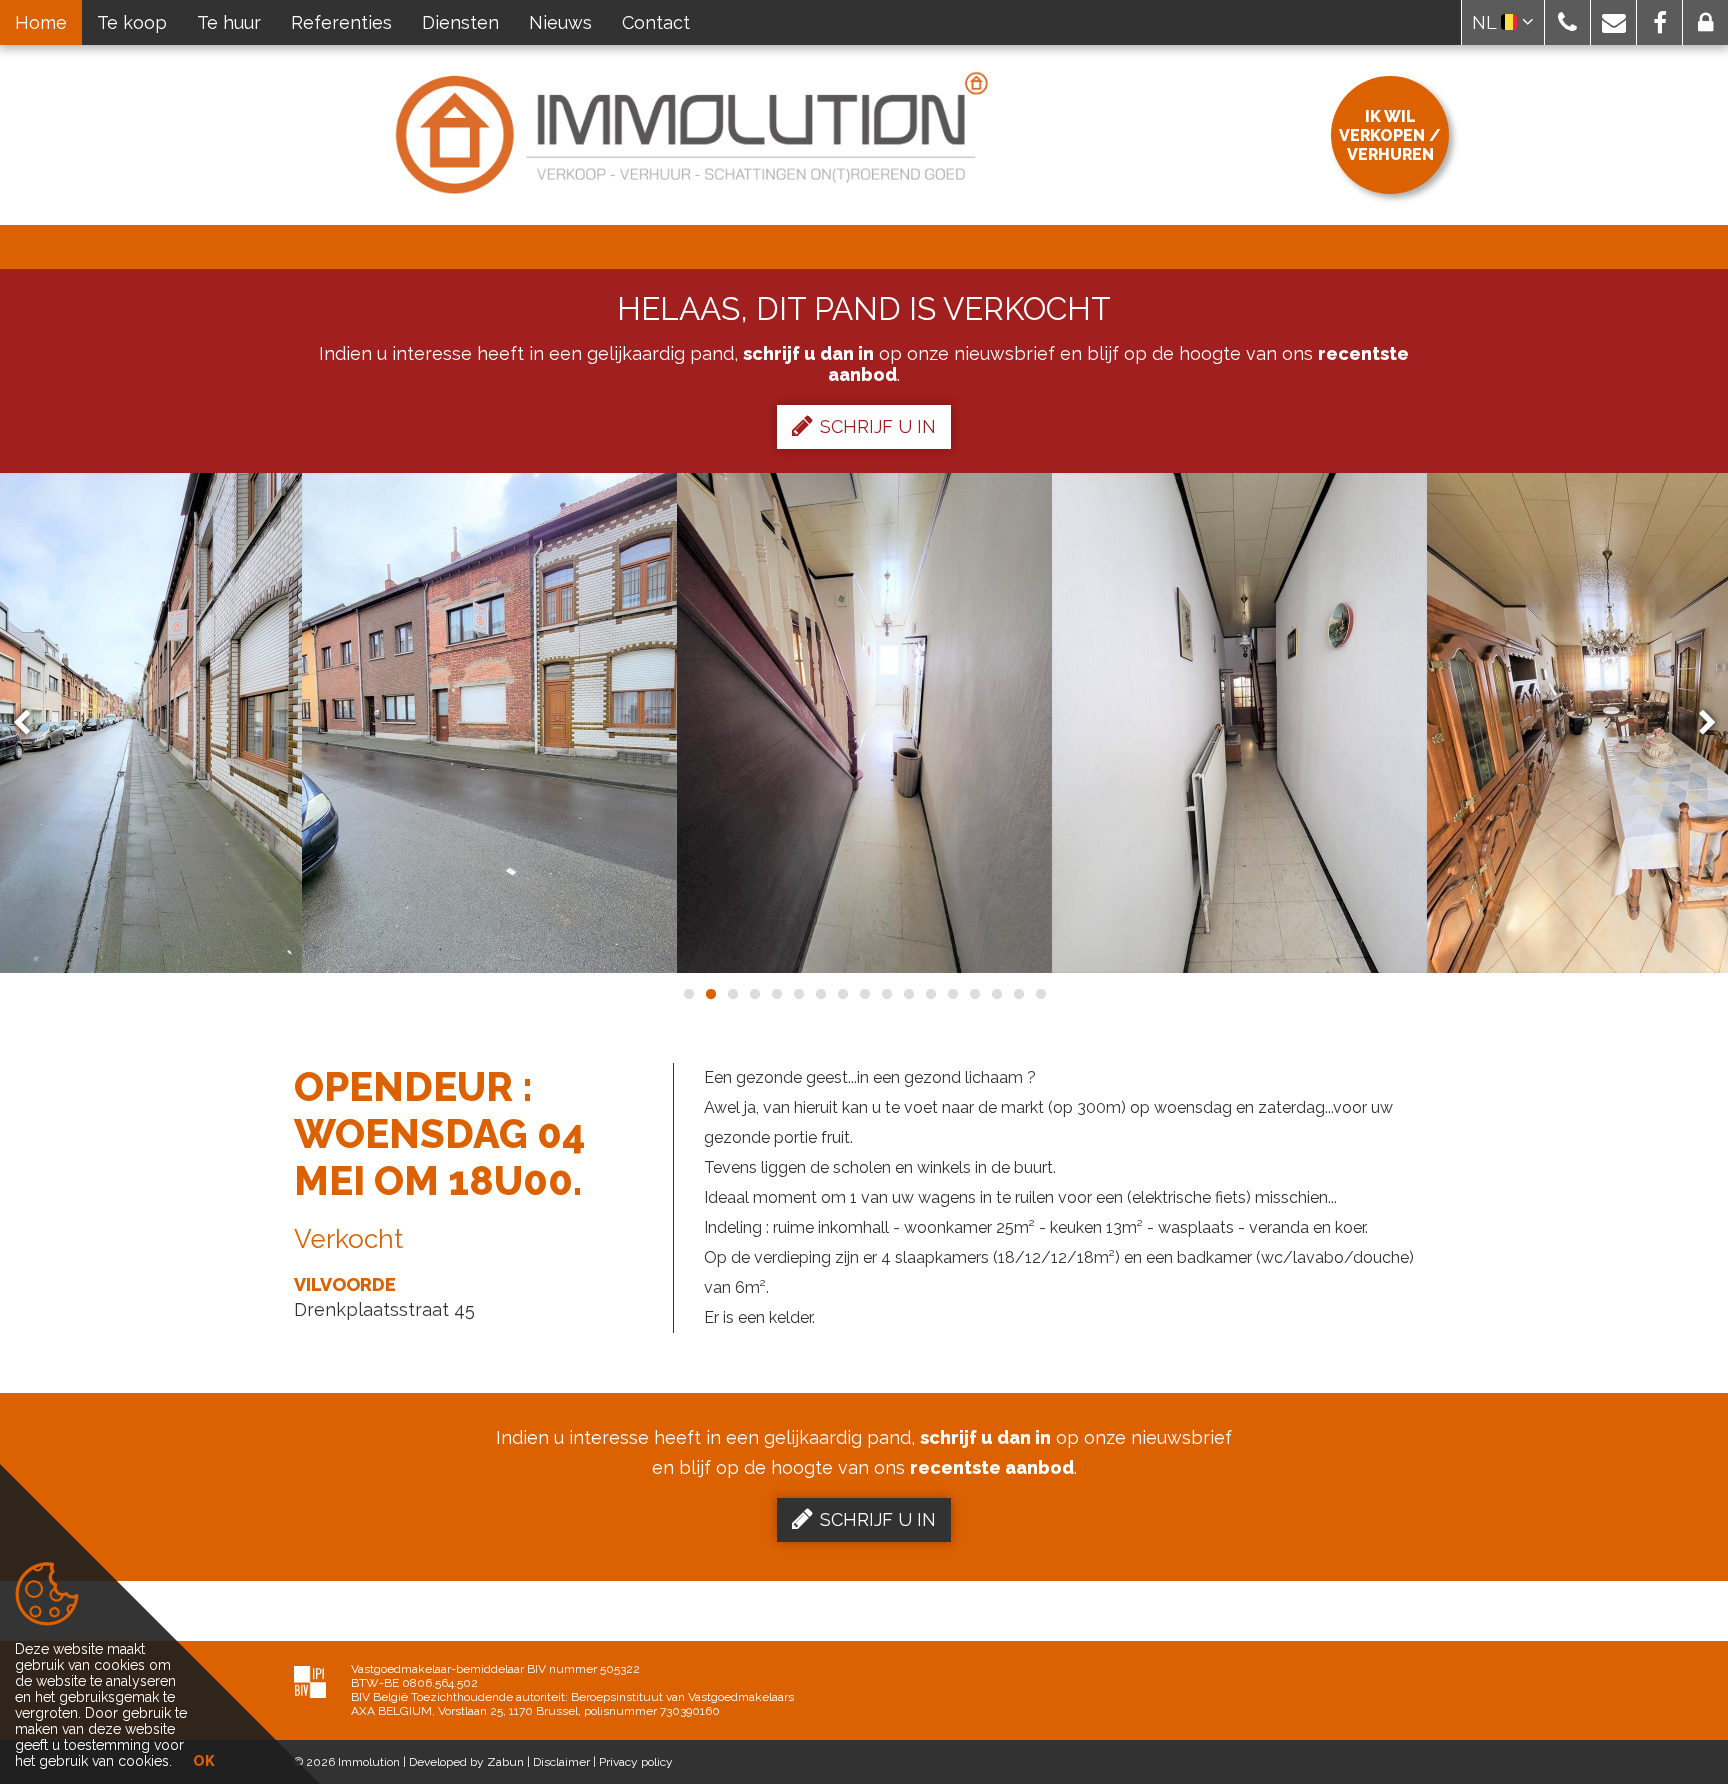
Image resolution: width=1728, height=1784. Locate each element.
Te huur (229, 22)
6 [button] (798, 994)
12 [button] (930, 994)
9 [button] (864, 994)
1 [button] (688, 994)
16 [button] (1018, 994)
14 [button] (974, 994)
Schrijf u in (878, 426)
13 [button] (952, 994)
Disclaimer (561, 1762)
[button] (1567, 22)
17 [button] (1040, 994)
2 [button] (710, 994)
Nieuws (560, 22)
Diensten (460, 22)
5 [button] (776, 994)
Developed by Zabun (466, 1762)
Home (41, 22)
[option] (489, 723)
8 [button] (842, 994)
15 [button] (996, 994)
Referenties (341, 22)
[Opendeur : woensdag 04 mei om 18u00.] (489, 723)
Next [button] (1698, 723)
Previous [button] (31, 723)
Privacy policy (636, 1762)
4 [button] (754, 994)
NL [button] (1486, 22)
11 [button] (908, 994)
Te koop (132, 22)
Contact (656, 22)
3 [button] (732, 994)
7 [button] (820, 994)
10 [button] (886, 994)
